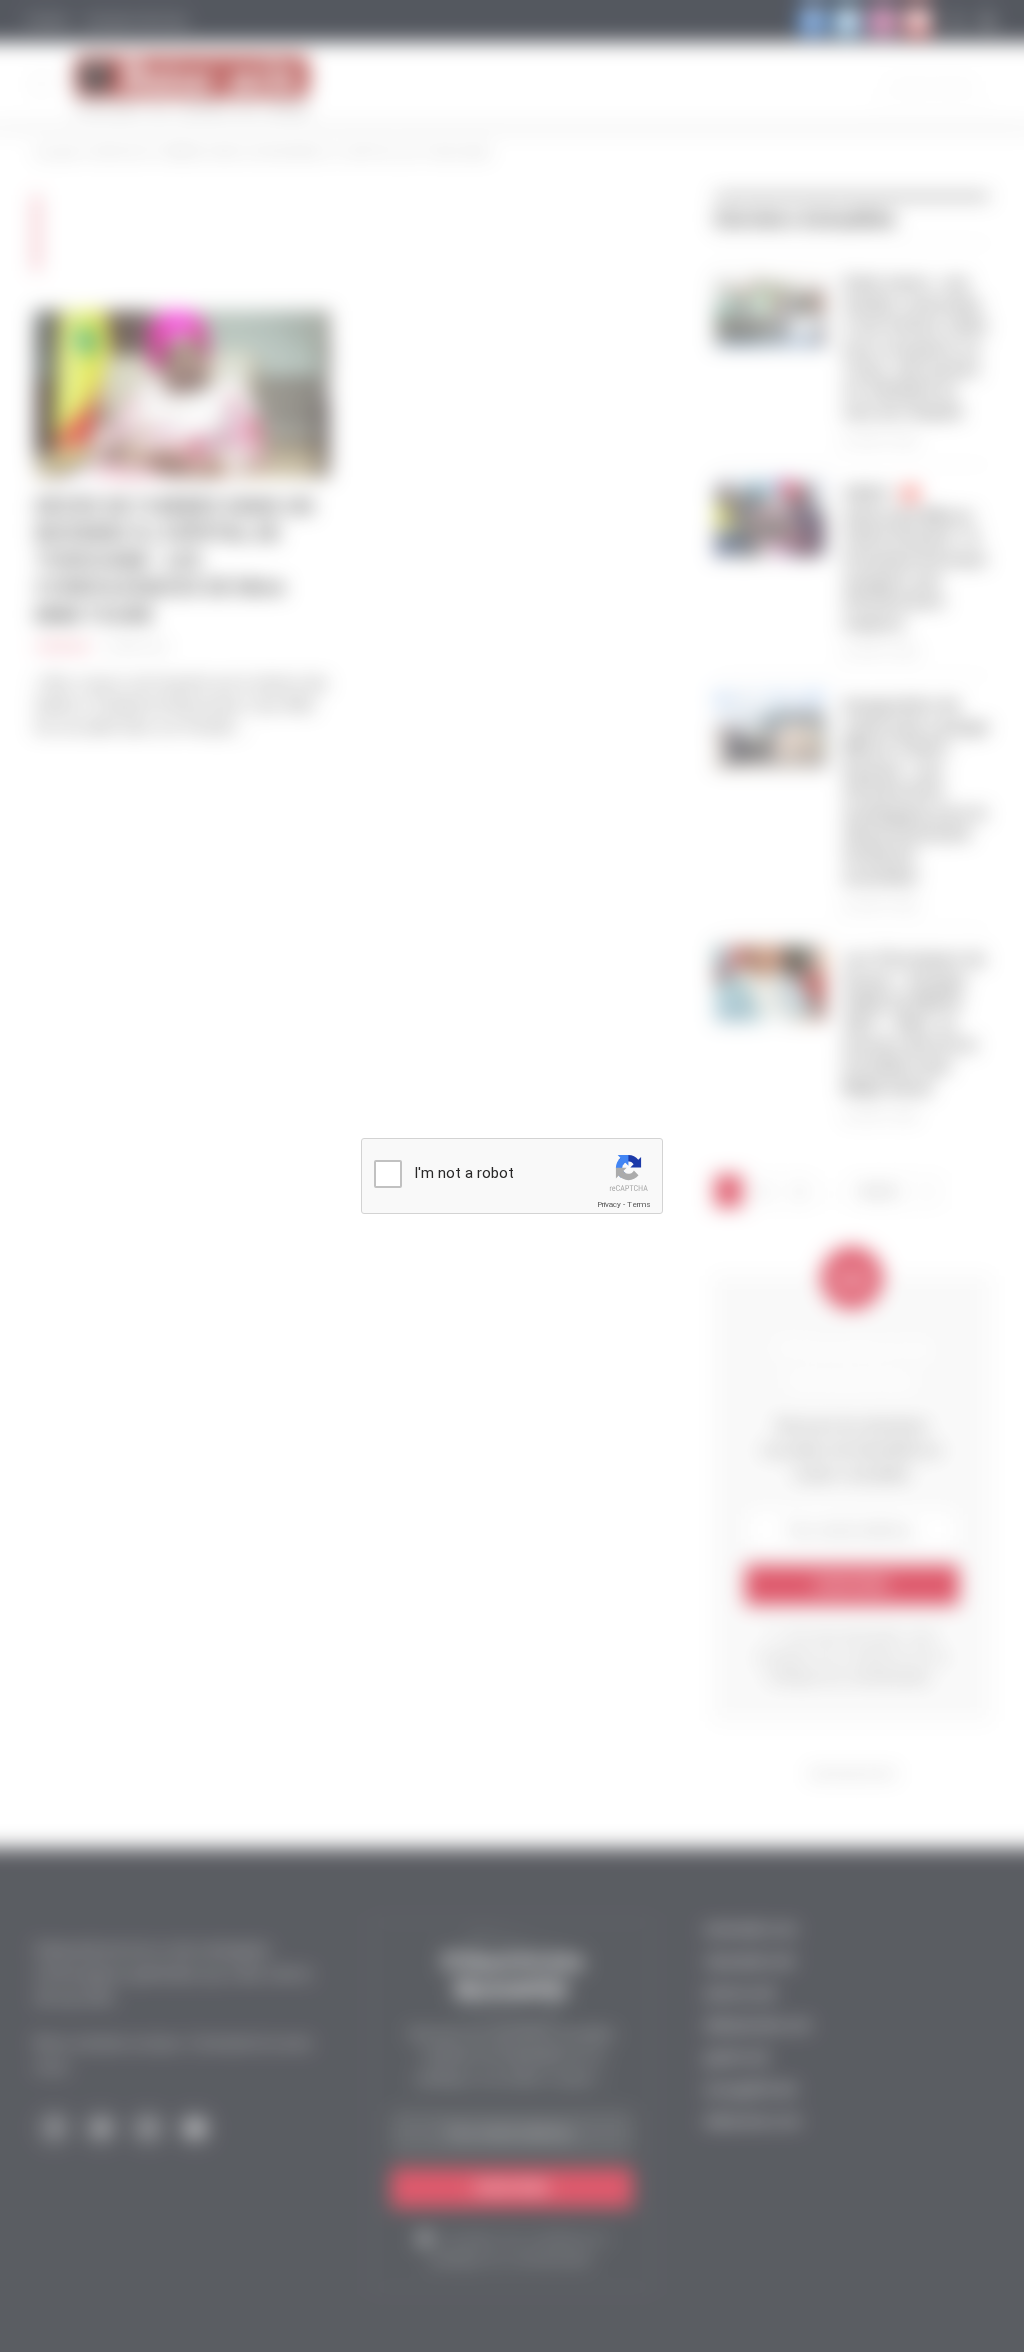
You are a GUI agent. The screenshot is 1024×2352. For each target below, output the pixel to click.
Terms (639, 1204)
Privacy (609, 1204)
